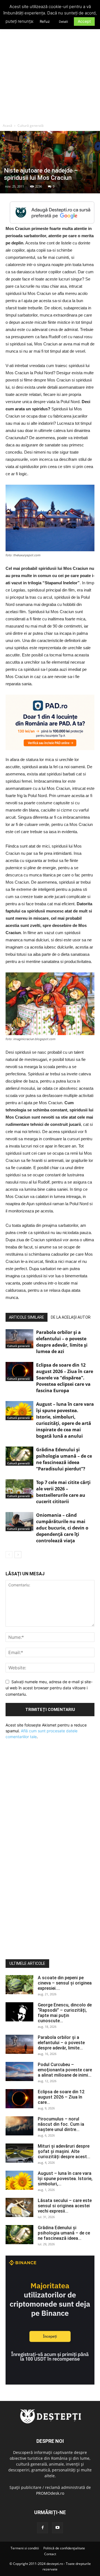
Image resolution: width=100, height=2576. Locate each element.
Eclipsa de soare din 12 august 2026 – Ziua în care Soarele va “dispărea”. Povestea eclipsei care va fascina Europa (65, 1378)
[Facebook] (42, 2528)
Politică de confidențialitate (64, 2548)
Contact (50, 2554)
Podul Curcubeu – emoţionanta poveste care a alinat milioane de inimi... (65, 2070)
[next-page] (18, 1555)
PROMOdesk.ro (50, 2493)
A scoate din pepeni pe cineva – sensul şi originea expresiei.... (65, 1983)
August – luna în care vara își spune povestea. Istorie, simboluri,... (65, 2179)
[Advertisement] (50, 68)
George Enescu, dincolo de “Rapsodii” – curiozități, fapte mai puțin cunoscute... (65, 2013)
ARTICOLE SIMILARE (27, 1317)
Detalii (63, 22)
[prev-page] (9, 1555)
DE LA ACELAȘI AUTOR (71, 1317)
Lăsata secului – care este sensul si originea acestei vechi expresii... (65, 2206)
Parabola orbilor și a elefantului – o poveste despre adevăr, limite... (61, 2043)
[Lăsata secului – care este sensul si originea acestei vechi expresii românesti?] (19, 2207)
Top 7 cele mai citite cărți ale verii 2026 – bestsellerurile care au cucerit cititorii (63, 1492)
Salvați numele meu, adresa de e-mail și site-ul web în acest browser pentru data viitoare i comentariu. (49, 1688)
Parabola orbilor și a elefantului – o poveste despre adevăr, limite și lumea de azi (62, 1342)
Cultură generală (31, 126)
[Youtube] (57, 2528)
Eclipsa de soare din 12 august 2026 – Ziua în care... (61, 2097)
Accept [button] (84, 21)
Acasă (7, 126)
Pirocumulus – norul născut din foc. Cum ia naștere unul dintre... (61, 2124)
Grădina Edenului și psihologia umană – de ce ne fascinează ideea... (64, 2233)
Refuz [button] (45, 21)
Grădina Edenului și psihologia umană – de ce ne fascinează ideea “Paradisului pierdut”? (64, 1459)
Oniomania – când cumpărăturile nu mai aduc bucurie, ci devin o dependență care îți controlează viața (62, 1528)
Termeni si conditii (25, 2548)
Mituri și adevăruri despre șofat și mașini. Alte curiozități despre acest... (64, 2151)
